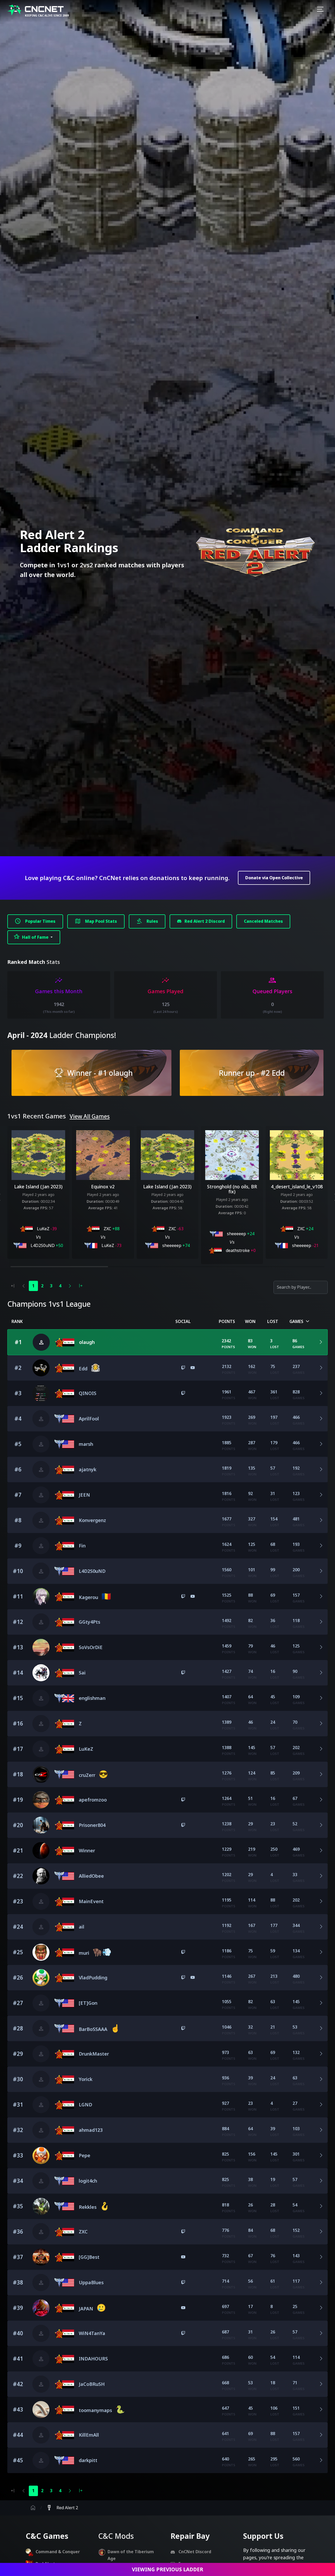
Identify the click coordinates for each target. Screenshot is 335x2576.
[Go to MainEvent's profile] (64, 1902)
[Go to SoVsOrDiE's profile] (41, 1647)
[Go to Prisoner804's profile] (41, 1825)
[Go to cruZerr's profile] (41, 1774)
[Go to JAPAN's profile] (41, 2308)
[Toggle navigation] (320, 10)
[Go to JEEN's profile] (64, 1495)
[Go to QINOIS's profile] (41, 1393)
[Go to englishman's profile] (64, 1698)
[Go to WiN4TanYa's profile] (64, 2333)
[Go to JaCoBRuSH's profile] (64, 2384)
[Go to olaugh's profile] (64, 1342)
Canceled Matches (263, 921)
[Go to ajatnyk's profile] (64, 1470)
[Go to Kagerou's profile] (41, 1597)
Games (300, 1322)
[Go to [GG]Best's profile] (41, 2257)
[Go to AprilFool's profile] (64, 1419)
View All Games (90, 1116)
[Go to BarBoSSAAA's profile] (64, 2029)
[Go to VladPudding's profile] (41, 1978)
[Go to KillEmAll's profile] (64, 2435)
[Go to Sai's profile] (41, 1673)
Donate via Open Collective (274, 878)
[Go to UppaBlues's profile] (64, 2283)
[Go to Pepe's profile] (41, 2155)
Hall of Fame (32, 937)
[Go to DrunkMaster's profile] (64, 2054)
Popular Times (35, 921)
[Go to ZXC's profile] (64, 2232)
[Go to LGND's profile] (64, 2105)
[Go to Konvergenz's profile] (64, 1520)
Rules (147, 921)
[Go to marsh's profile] (64, 1444)
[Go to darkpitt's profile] (64, 2460)
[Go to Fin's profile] (64, 1546)
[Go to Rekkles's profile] (41, 2206)
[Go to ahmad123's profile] (64, 2130)
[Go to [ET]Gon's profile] (64, 2003)
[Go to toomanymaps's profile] (41, 2410)
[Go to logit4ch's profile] (64, 2181)
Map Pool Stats (96, 921)
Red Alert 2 (62, 2508)
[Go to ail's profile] (64, 1927)
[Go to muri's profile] (41, 1952)
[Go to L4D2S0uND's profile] (64, 1571)
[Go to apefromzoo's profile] (41, 1800)
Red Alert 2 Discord (204, 921)
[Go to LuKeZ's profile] (64, 1749)
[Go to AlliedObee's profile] (41, 1876)
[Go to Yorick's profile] (64, 2079)
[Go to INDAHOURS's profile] (64, 2359)
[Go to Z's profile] (64, 1724)
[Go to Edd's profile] (41, 1368)
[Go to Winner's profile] (41, 1851)
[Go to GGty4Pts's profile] (64, 1622)
